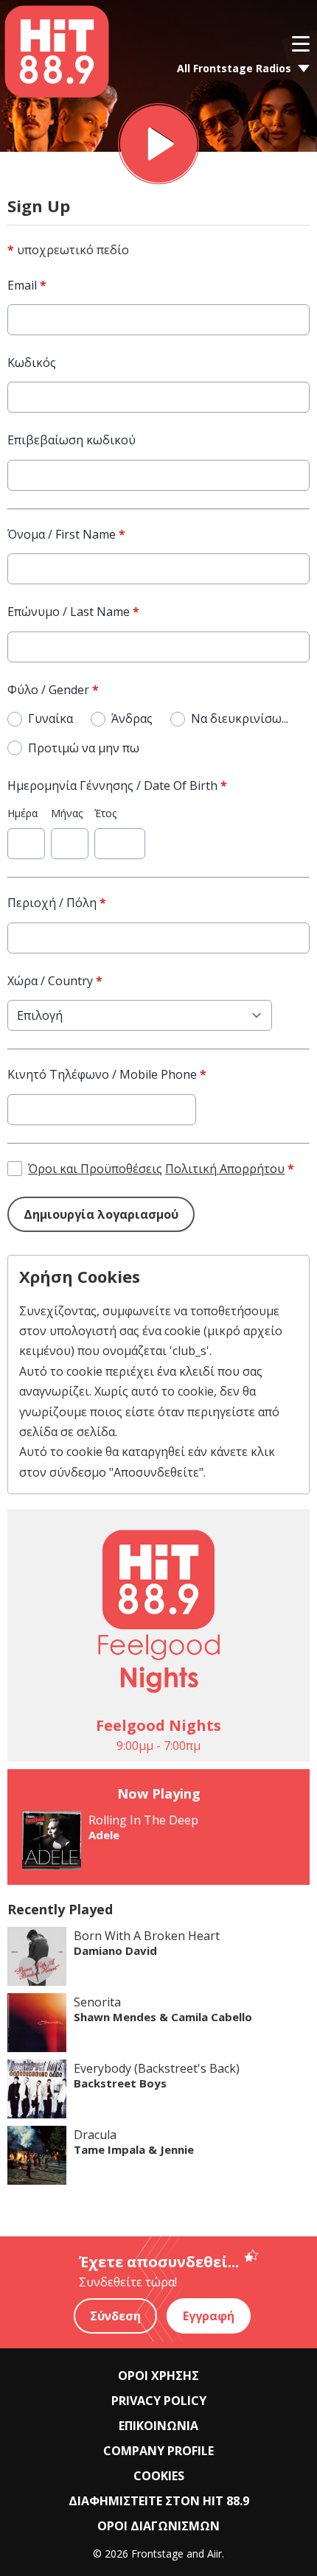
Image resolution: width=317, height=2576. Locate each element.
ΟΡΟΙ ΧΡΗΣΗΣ (158, 2376)
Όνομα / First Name (66, 534)
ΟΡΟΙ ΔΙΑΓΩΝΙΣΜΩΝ (158, 2526)
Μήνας (67, 813)
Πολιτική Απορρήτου (225, 1169)
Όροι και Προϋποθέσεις (95, 1169)
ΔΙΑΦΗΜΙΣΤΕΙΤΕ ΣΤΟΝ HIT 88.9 (159, 2501)
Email (27, 285)
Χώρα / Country (55, 981)
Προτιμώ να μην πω (84, 748)
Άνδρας (132, 718)
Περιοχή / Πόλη (57, 903)
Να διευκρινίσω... (240, 718)
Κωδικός (32, 363)
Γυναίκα (50, 718)
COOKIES (159, 2476)
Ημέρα (22, 813)
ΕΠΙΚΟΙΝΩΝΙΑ (158, 2426)
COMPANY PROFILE (158, 2451)
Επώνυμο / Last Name (73, 612)
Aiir (215, 2554)
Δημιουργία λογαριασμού (101, 1214)
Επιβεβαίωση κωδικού (72, 440)
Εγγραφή (209, 2316)
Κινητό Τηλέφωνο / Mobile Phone (107, 1074)
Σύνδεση (115, 2316)
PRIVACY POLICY (159, 2401)
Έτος (105, 813)
